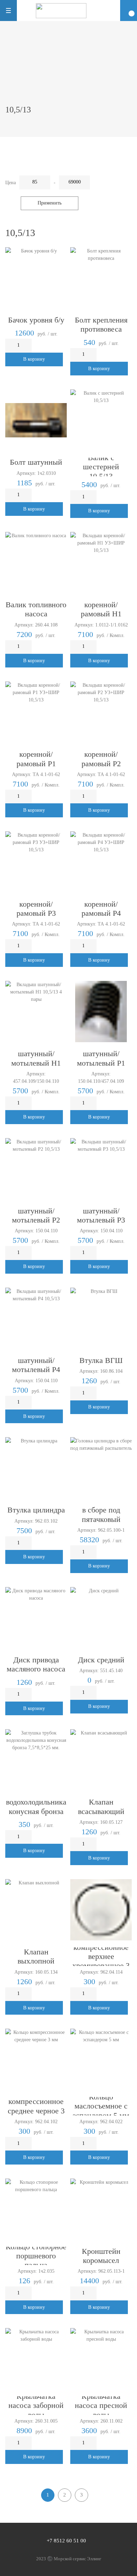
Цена (11, 183)
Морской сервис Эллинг (77, 2559)
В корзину (34, 359)
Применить (50, 203)
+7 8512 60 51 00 (66, 2541)
